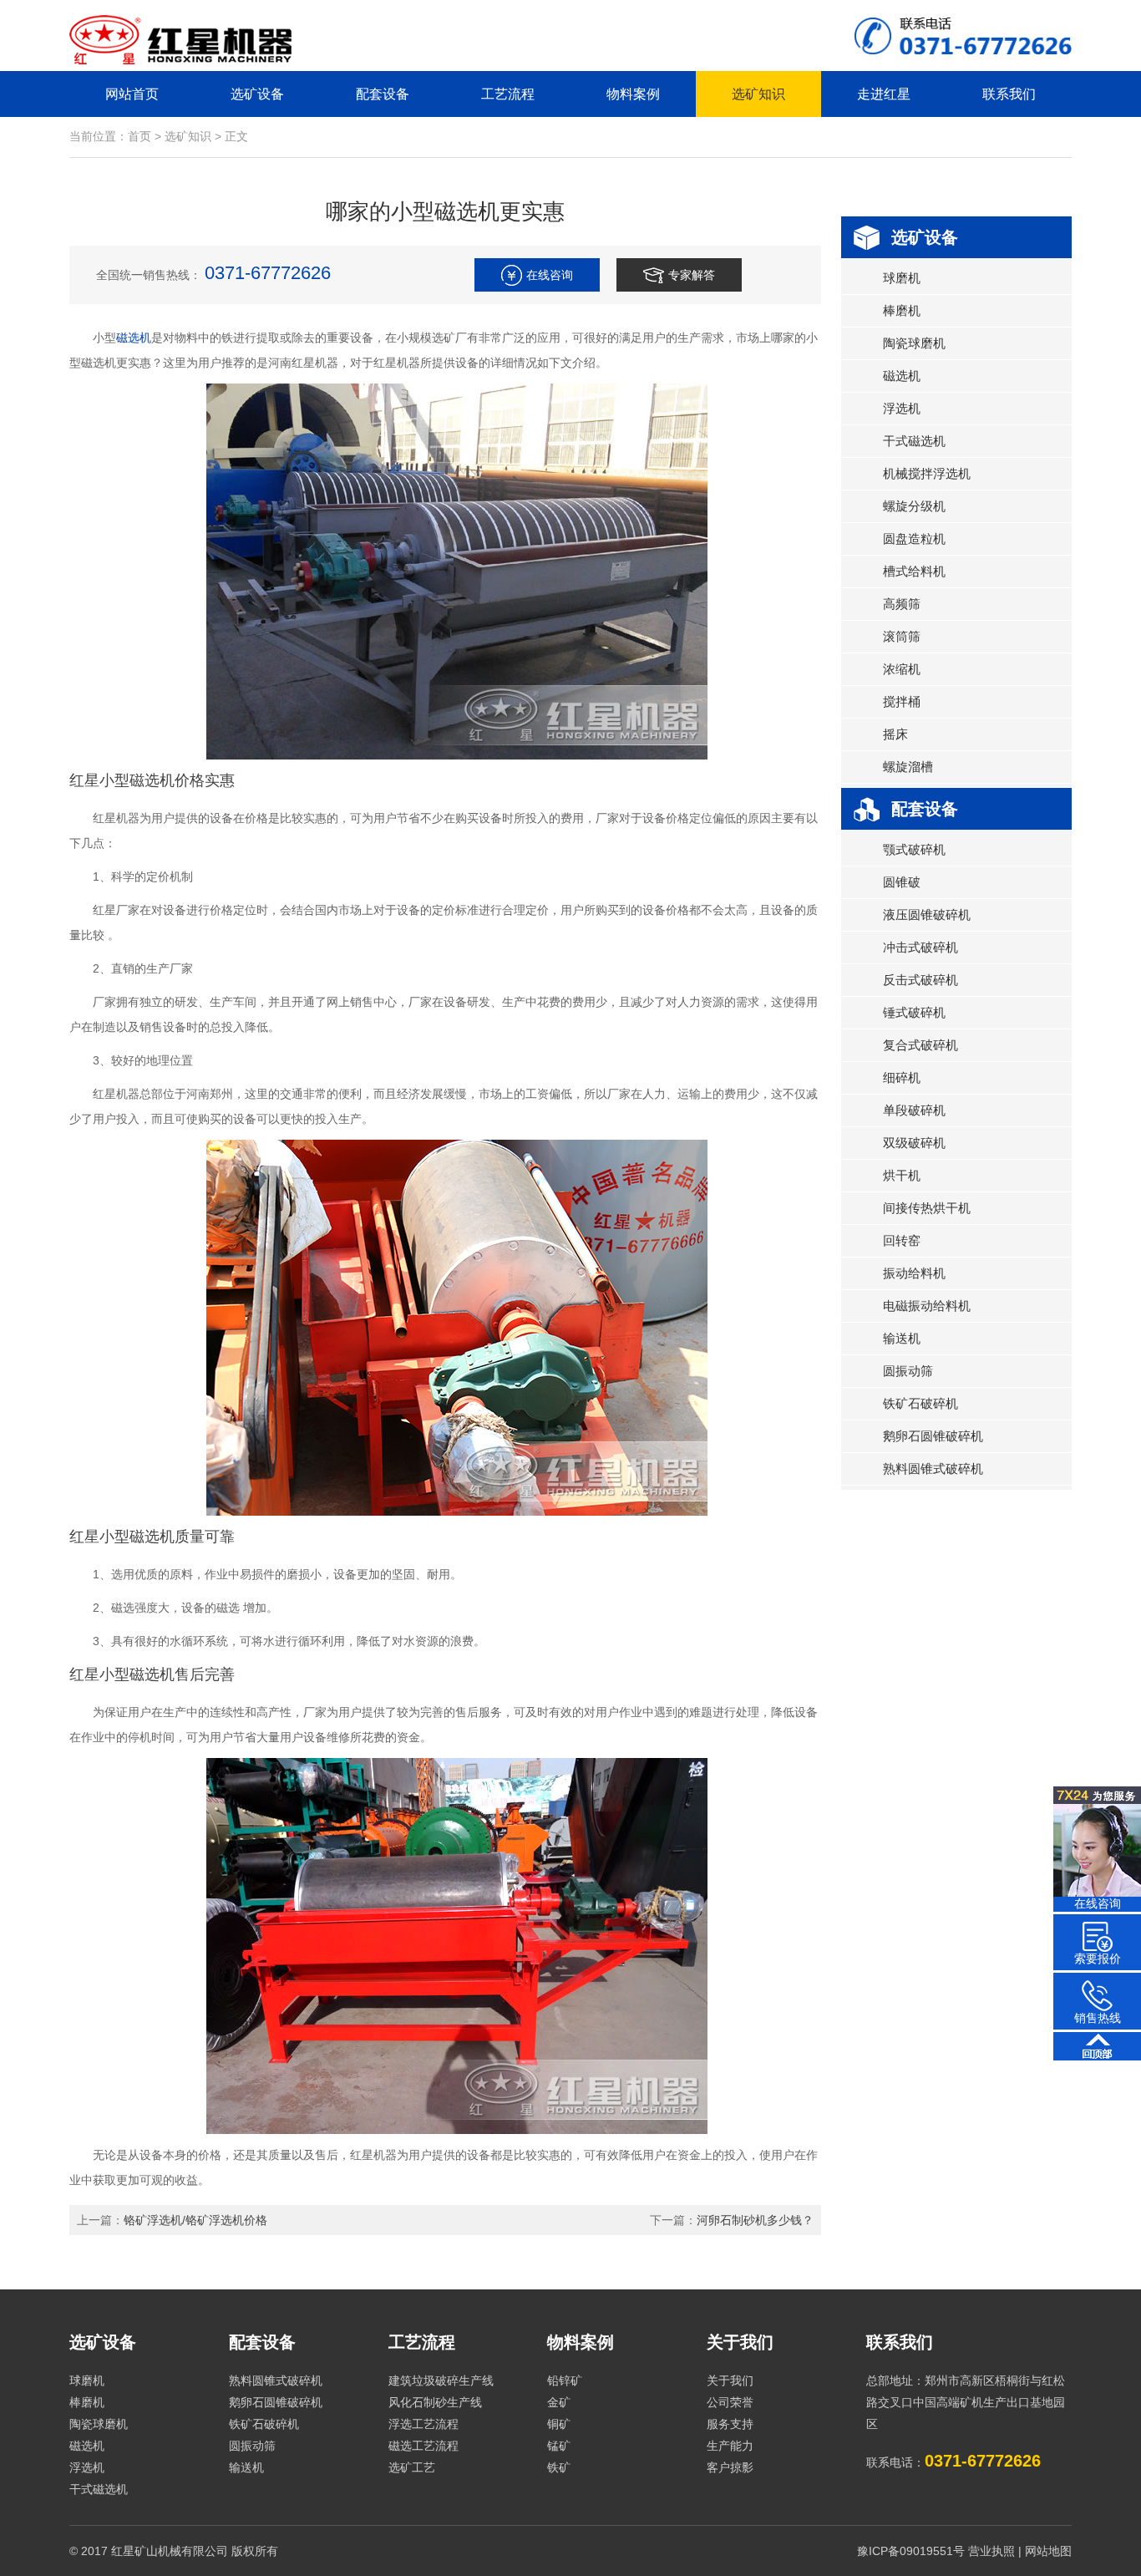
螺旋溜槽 (908, 767)
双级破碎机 (914, 1143)
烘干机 (902, 1175)
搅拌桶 (902, 701)
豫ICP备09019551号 (911, 2551)
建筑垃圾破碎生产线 (441, 2380)
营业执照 (991, 2551)
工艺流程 (508, 94)
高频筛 (902, 604)
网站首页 (132, 94)
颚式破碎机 (914, 849)
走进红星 (884, 94)
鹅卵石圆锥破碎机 (933, 1436)
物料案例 (633, 94)
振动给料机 (914, 1273)
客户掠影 (730, 2467)
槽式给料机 (914, 571)
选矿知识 (758, 94)
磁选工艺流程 (423, 2446)
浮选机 (902, 408)
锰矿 (559, 2446)
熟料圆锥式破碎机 (933, 1468)
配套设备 (383, 94)
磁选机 (134, 338)
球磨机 (902, 278)
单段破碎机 (914, 1110)
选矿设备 (257, 94)
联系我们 (1009, 94)
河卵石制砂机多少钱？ (755, 2220)
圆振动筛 (908, 1371)
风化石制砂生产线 (435, 2402)
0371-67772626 (268, 273)
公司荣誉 (730, 2402)
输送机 (902, 1338)
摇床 (895, 734)
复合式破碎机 (920, 1045)
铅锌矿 (565, 2380)
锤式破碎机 (914, 1012)
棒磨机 (902, 310)
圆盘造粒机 (914, 539)
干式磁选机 (914, 441)
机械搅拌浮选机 (927, 473)
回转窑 (902, 1240)
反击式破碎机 (920, 980)
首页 (139, 136)
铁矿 (559, 2467)
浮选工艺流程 (423, 2424)
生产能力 (730, 2446)
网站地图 (1048, 2551)
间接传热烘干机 (927, 1208)
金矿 (559, 2402)
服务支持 (730, 2424)
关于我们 (740, 2342)
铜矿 (559, 2424)
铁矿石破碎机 (920, 1403)
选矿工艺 (412, 2467)
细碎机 (902, 1077)
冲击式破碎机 (920, 947)
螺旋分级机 (914, 506)
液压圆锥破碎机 (927, 915)
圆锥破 (902, 882)
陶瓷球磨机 (914, 343)
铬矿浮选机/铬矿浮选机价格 (195, 2220)
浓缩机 (902, 669)
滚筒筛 (902, 636)
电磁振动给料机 (927, 1306)
